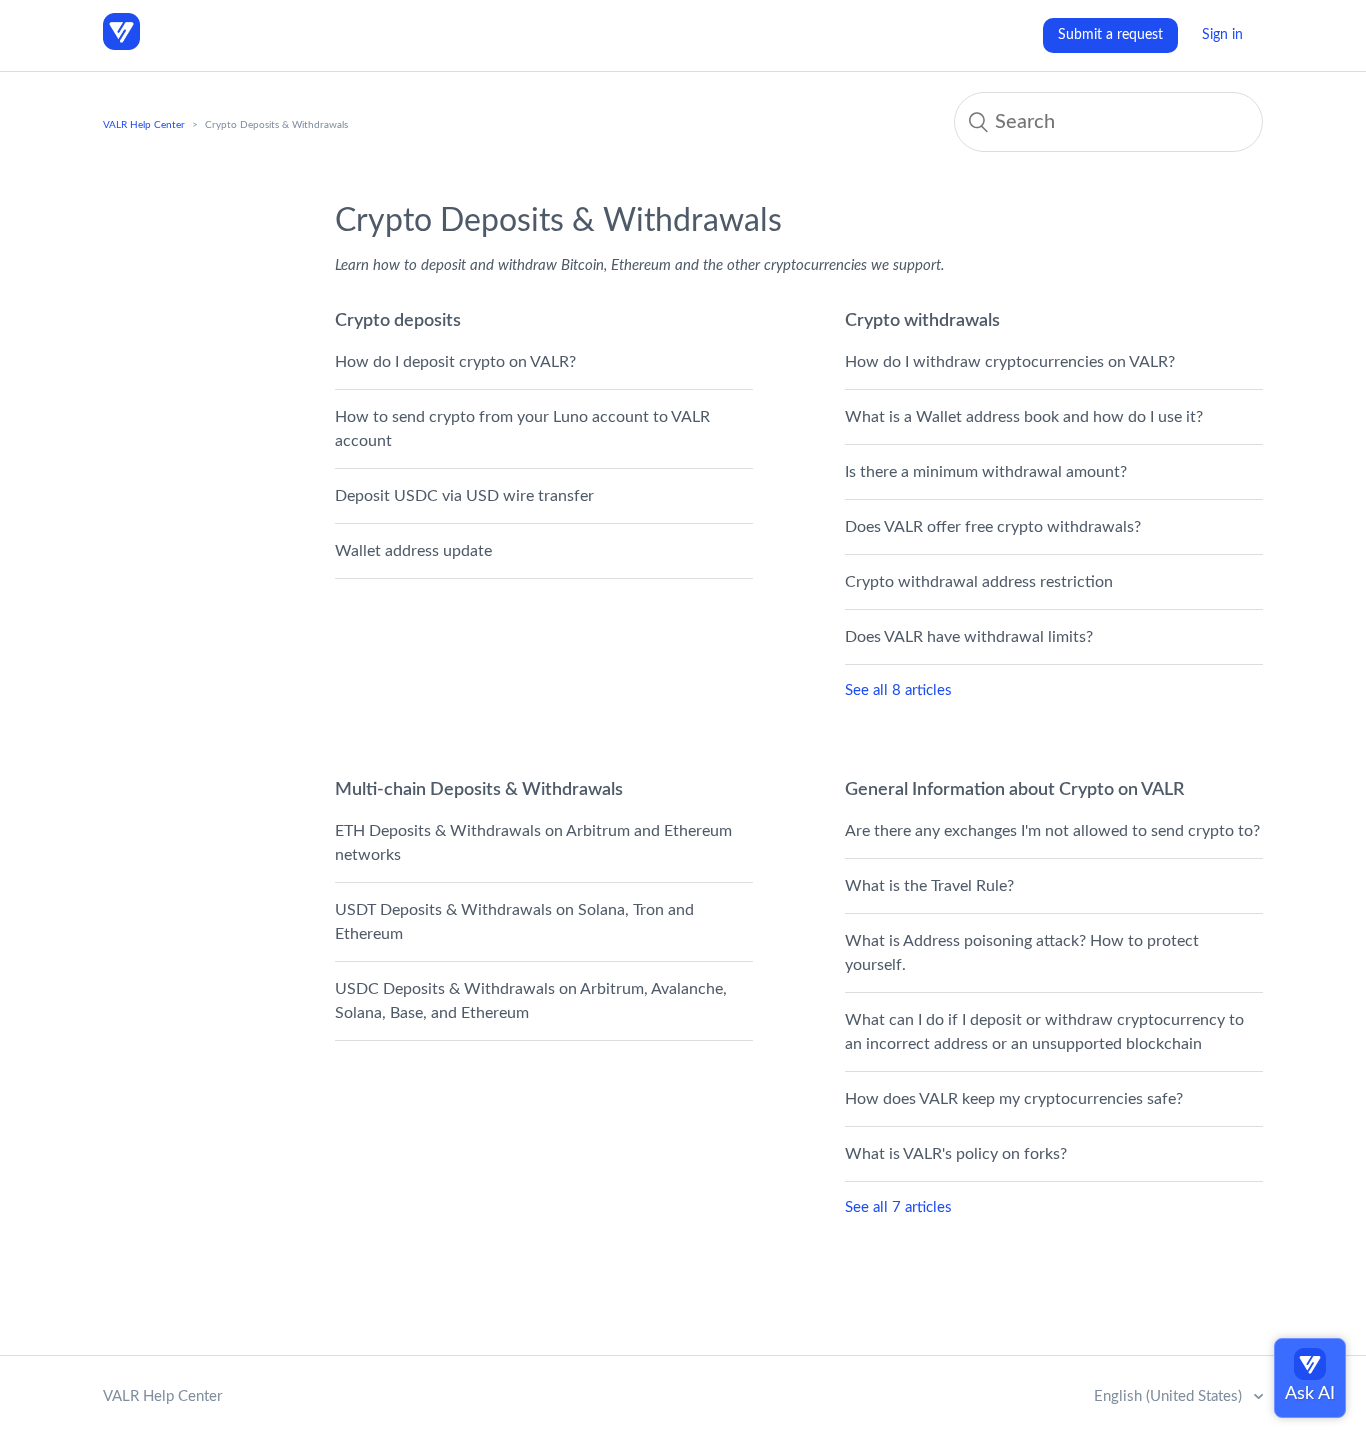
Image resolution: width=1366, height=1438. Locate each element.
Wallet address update (413, 551)
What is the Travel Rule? (929, 886)
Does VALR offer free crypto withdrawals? (993, 527)
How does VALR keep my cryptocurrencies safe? (1014, 1099)
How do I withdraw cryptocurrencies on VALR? (1010, 362)
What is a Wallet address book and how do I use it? (1024, 417)
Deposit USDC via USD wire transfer (464, 496)
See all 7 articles (898, 1207)
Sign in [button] (1222, 35)
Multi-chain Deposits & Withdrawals (479, 790)
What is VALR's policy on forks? (956, 1154)
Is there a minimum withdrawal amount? (986, 472)
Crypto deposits (398, 321)
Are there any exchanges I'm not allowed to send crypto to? (1052, 831)
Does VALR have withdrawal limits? (969, 637)
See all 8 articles (898, 690)
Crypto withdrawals (922, 321)
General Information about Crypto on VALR (1014, 790)
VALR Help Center (144, 125)
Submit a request (1110, 35)
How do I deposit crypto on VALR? (455, 362)
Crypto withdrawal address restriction (979, 582)
